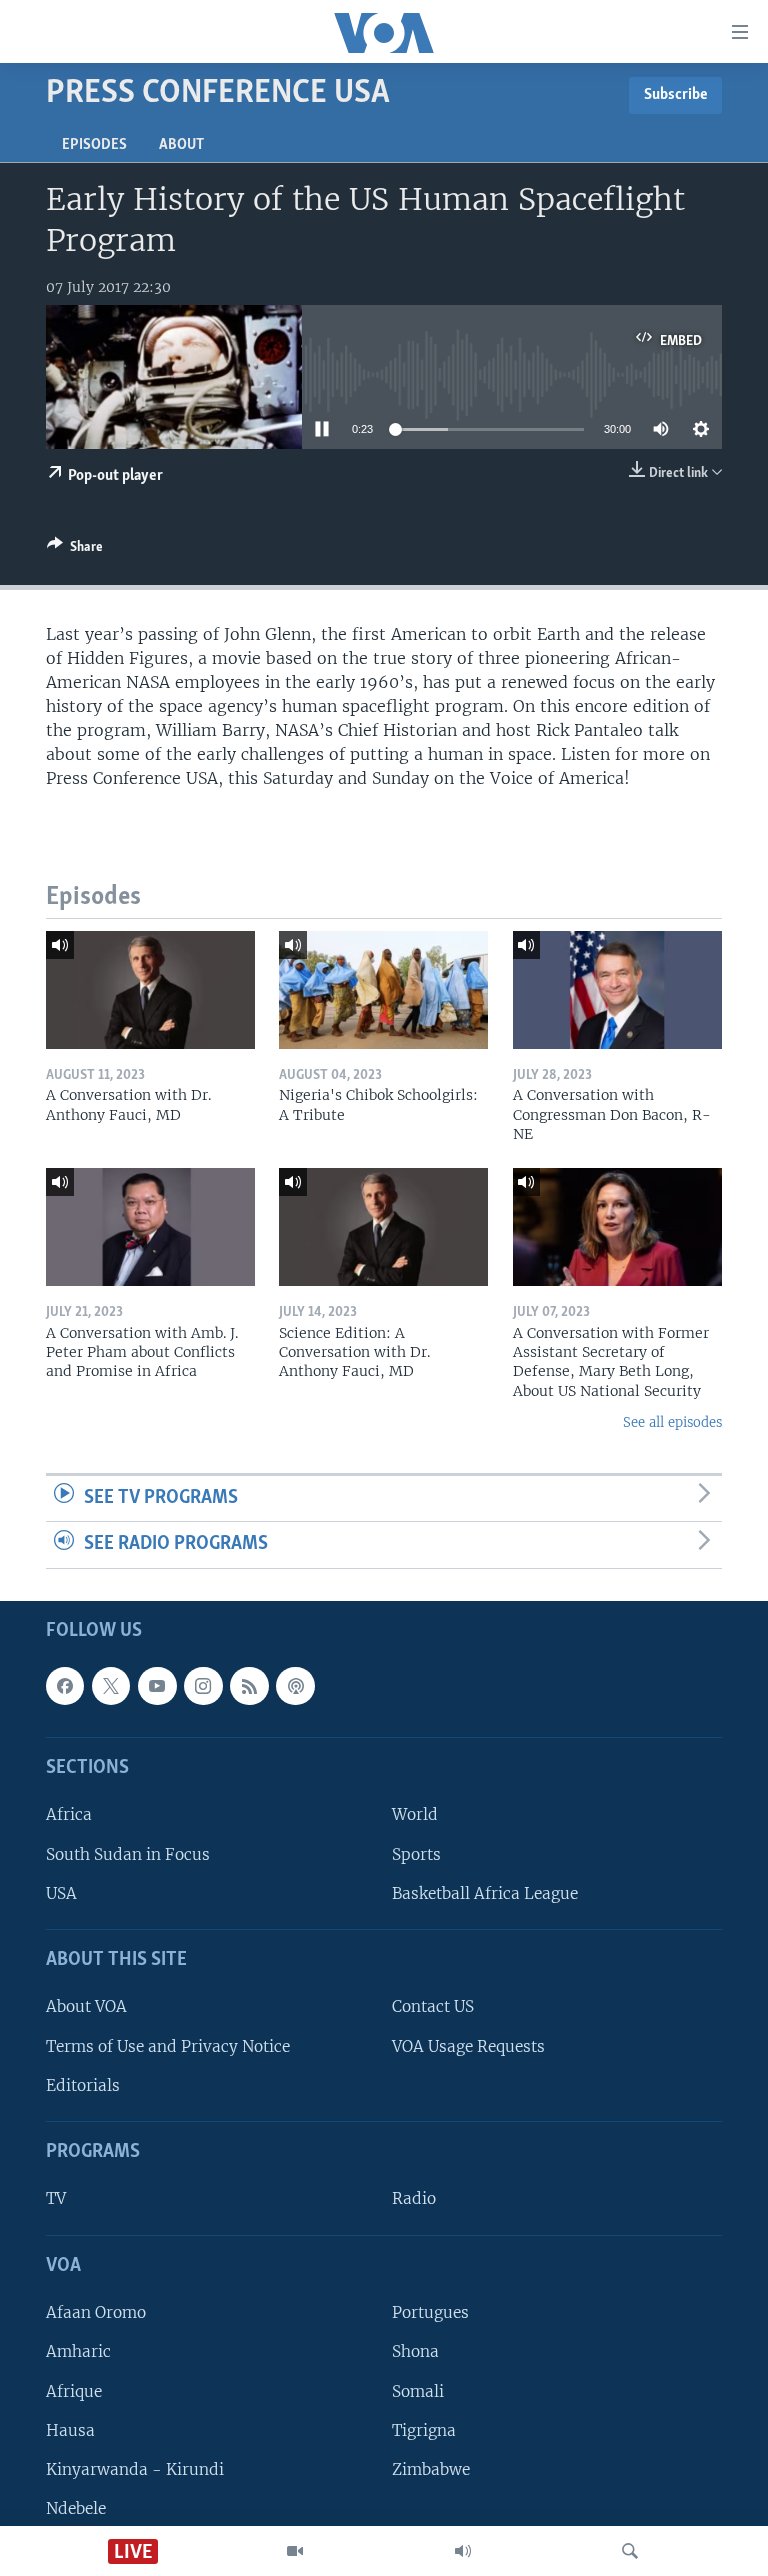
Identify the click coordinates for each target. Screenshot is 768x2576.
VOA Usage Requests (468, 2046)
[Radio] (463, 2551)
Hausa (70, 2430)
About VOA (86, 2007)
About (181, 145)
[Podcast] (295, 1686)
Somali (418, 2391)
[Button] (75, 550)
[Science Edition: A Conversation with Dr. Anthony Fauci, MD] (383, 1227)
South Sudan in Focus (128, 1854)
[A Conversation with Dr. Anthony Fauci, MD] (150, 990)
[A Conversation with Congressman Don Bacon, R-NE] (617, 990)
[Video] (295, 2551)
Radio (414, 2199)
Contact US (433, 2007)
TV (56, 2199)
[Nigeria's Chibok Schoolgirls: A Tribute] (383, 990)
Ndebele (76, 2508)
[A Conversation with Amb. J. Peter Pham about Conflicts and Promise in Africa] (150, 1227)
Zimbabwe (431, 2469)
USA (61, 1893)
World (415, 1815)
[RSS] (249, 1686)
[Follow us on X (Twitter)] (111, 1686)
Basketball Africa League (485, 1893)
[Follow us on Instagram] (203, 1686)
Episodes (94, 145)
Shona (415, 2352)
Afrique (74, 2391)
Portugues (430, 2312)
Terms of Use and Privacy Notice (168, 2046)
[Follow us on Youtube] (157, 1686)
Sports (416, 1854)
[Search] (630, 2551)
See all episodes (672, 1422)
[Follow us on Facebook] (65, 1686)
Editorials (83, 2085)
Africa (69, 1815)
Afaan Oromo (96, 2312)
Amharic (78, 2352)
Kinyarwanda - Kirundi (135, 2469)
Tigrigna (424, 2430)
